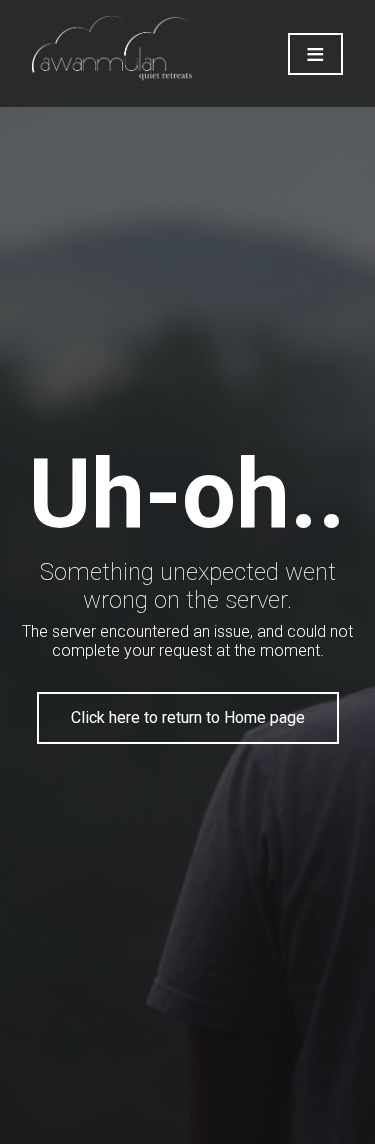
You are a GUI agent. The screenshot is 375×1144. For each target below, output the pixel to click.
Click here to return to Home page (188, 717)
